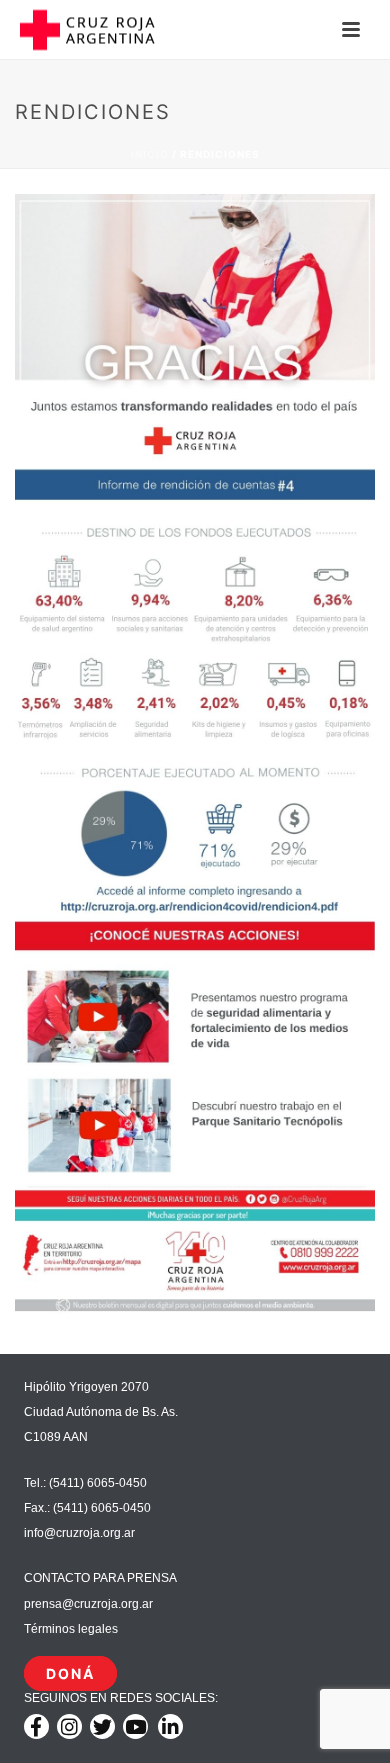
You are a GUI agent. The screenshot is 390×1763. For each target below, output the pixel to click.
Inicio (150, 154)
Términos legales (71, 1629)
